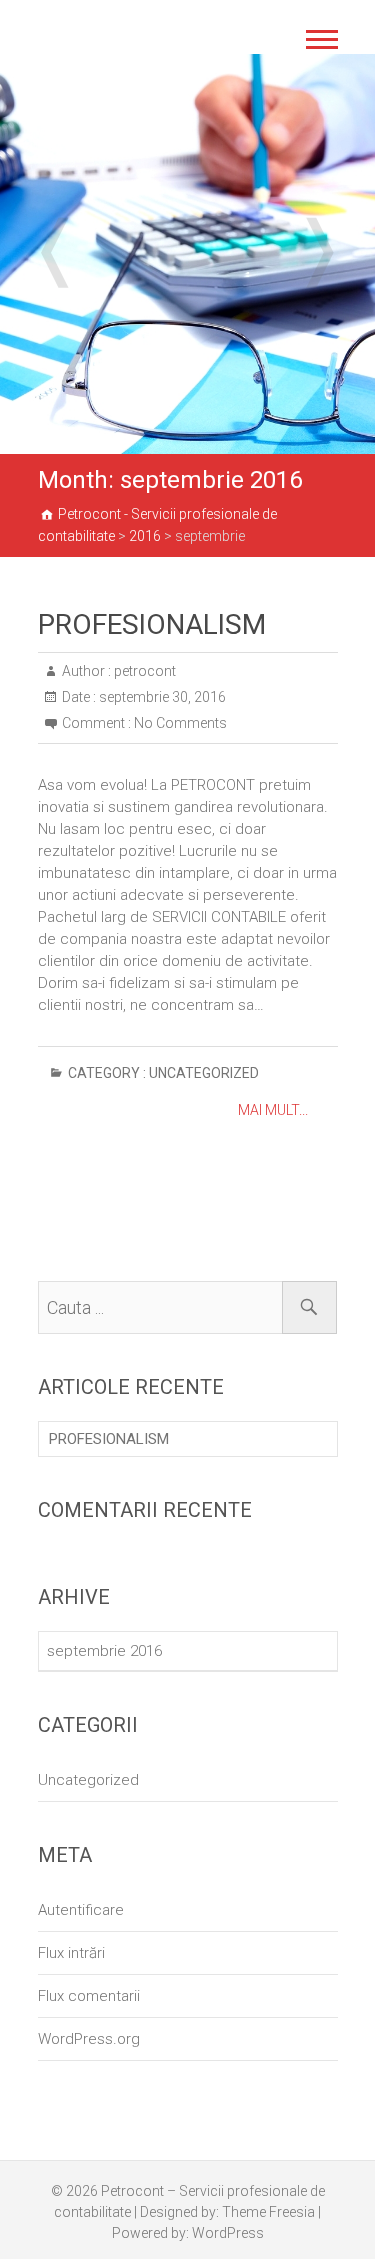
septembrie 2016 (104, 1651)
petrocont (143, 671)
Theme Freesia (268, 2212)
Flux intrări (71, 1953)
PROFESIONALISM (152, 624)
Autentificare (81, 1910)
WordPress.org (89, 2039)
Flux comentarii (89, 1996)
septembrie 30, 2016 (161, 697)
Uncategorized (204, 1073)
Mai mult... (273, 1110)
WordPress (228, 2233)
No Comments (180, 723)
